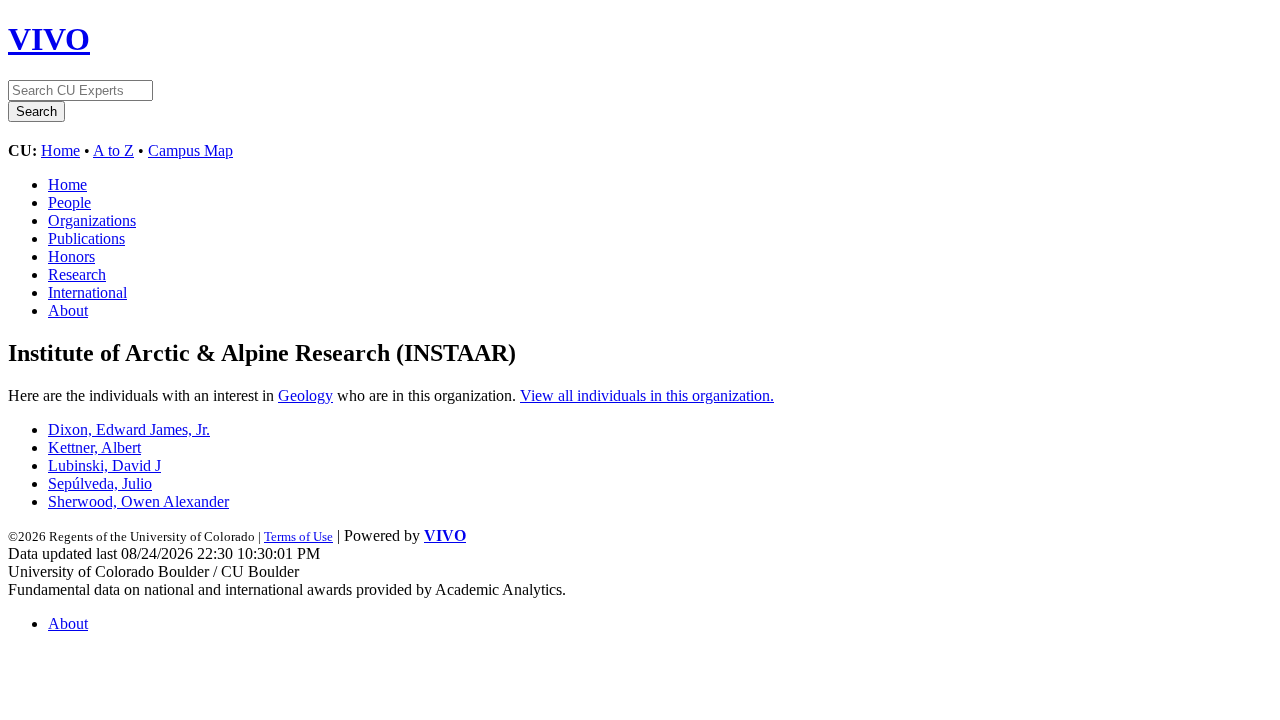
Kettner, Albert (94, 447)
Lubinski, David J (104, 465)
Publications (86, 238)
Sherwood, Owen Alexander (138, 501)
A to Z (113, 150)
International (87, 292)
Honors (71, 256)
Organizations (92, 220)
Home (60, 150)
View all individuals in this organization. (647, 395)
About (68, 310)
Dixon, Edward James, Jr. (129, 429)
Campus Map (190, 150)
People (69, 202)
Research (77, 274)
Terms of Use (298, 536)
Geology (305, 395)
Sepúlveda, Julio (100, 483)
